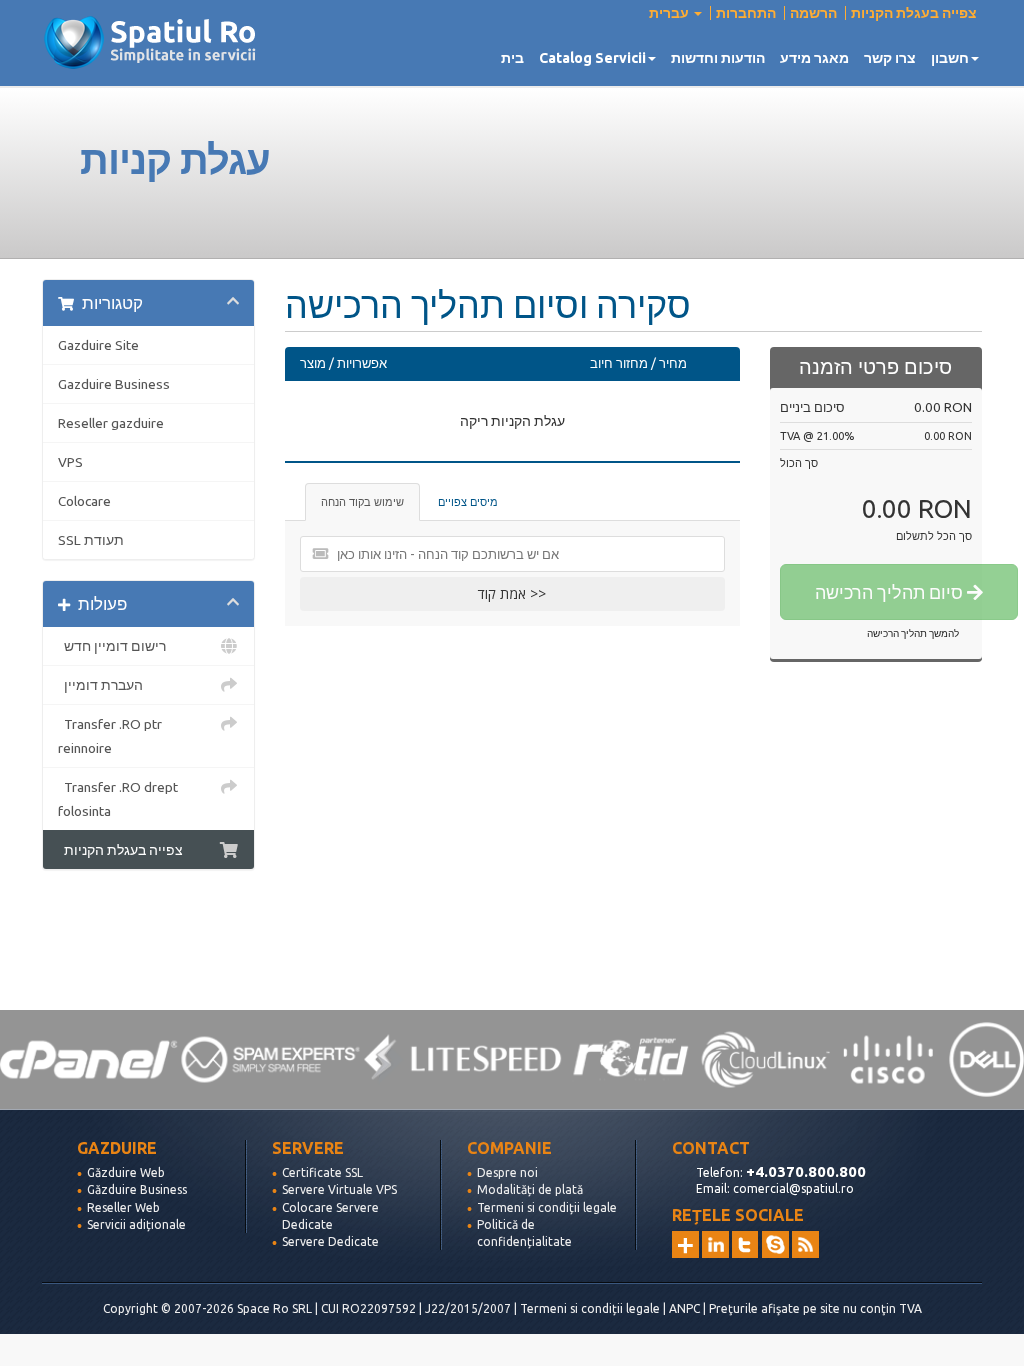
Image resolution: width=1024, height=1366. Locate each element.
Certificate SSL (322, 1172)
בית (512, 58)
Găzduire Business (137, 1189)
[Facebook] (775, 1244)
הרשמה (813, 13)
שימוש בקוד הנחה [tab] (362, 502)
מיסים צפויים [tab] (468, 502)
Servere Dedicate (330, 1241)
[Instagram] (685, 1244)
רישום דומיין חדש (112, 646)
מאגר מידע (814, 58)
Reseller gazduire (111, 423)
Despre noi (507, 1172)
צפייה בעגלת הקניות (914, 13)
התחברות (746, 13)
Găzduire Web (126, 1172)
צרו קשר (890, 58)
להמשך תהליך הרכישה (913, 633)
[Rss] (805, 1244)
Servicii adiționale (136, 1224)
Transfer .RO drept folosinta (118, 799)
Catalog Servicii (595, 58)
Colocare (84, 501)
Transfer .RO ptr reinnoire (110, 736)
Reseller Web (123, 1207)
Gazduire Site (98, 345)
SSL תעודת (91, 540)
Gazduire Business (114, 384)
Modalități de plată (530, 1189)
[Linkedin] (715, 1244)
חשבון (953, 58)
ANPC (684, 1308)
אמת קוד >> (512, 593)
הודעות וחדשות (718, 58)
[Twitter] (745, 1244)
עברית (670, 13)
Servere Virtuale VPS (339, 1189)
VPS (70, 462)
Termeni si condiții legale (547, 1207)
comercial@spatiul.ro (793, 1188)
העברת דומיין (100, 685)
